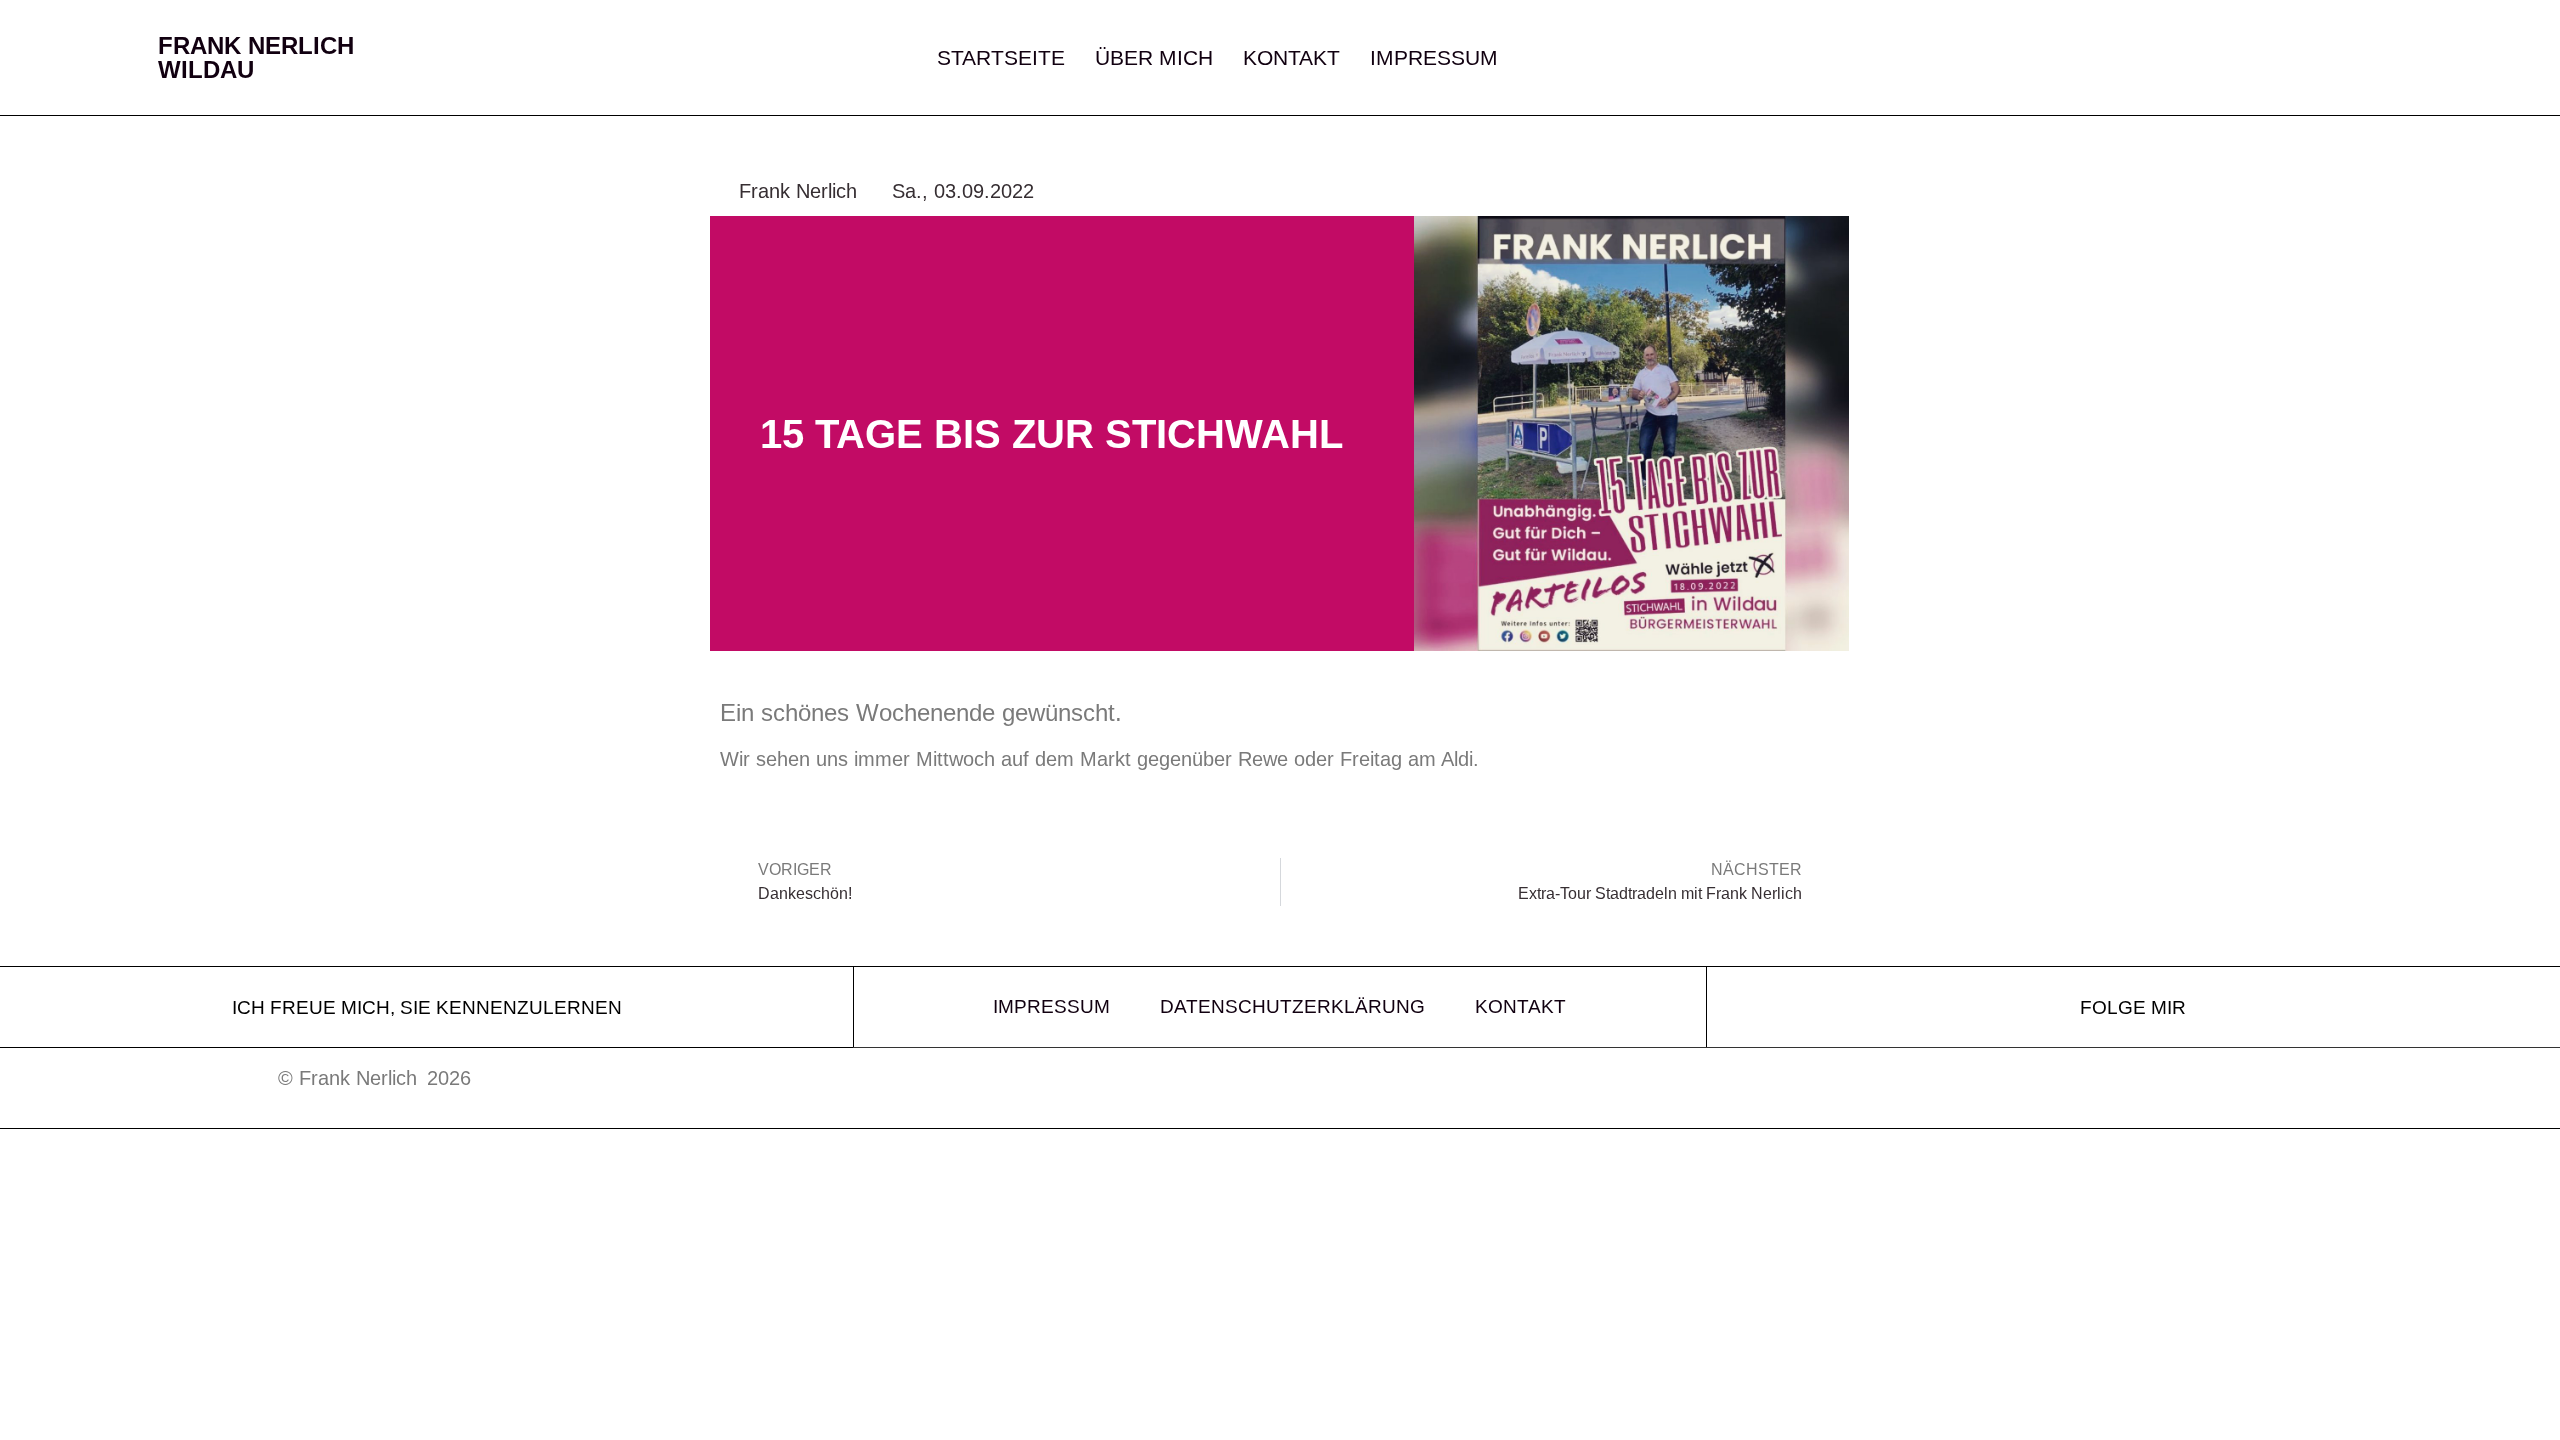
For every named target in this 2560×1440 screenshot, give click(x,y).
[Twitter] (2008, 58)
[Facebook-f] (2128, 58)
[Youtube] (2188, 58)
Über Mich (1154, 58)
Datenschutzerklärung (1292, 1007)
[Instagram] (2068, 58)
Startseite (1001, 58)
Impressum (1434, 58)
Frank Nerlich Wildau (256, 57)
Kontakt (1291, 58)
